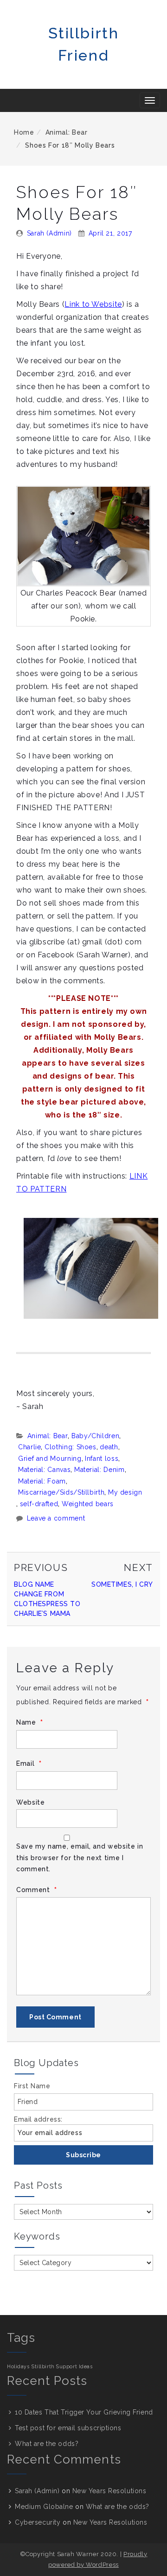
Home (24, 132)
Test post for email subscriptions (68, 2428)
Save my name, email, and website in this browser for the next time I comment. (80, 1858)
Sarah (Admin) (49, 233)
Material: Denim (100, 1470)
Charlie (29, 1447)
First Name (32, 2086)
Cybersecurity (38, 2522)
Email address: (38, 2119)
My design (125, 1492)
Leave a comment (56, 1518)
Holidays (18, 2366)
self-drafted (39, 1504)
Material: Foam (42, 1481)
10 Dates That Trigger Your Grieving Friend (84, 2412)
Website (30, 1802)
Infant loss (102, 1459)
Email (29, 1764)
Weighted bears (88, 1504)
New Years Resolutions (109, 2491)
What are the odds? (47, 2444)
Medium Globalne (44, 2507)
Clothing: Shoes (71, 1447)
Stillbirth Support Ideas (62, 2366)
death (109, 1447)
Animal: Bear (67, 132)
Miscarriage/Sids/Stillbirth (61, 1492)
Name (30, 1723)
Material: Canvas (44, 1470)
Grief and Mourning (50, 1459)
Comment (37, 1890)
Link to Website (93, 304)
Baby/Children (95, 1436)
